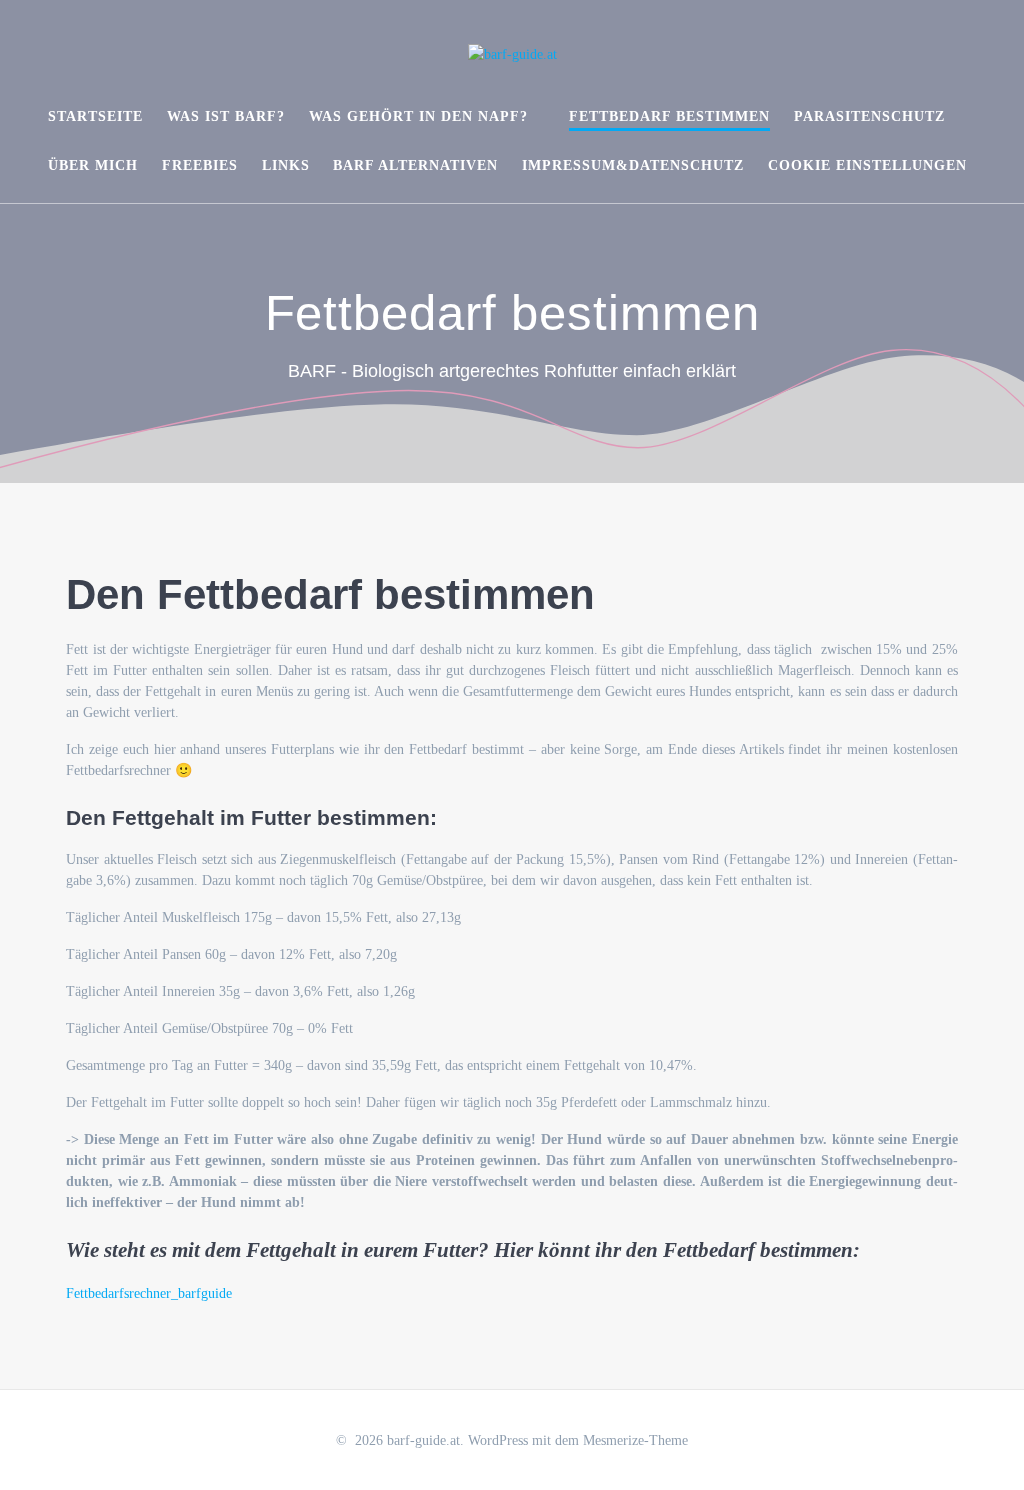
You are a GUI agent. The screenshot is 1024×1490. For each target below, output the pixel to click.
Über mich (93, 165)
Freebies (200, 165)
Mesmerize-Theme (635, 1440)
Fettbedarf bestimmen (669, 116)
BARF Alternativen (415, 165)
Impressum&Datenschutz (633, 165)
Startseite (95, 116)
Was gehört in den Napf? (418, 116)
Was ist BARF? (226, 116)
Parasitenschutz (869, 116)
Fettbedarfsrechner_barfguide (149, 1293)
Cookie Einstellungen (867, 165)
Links (286, 165)
